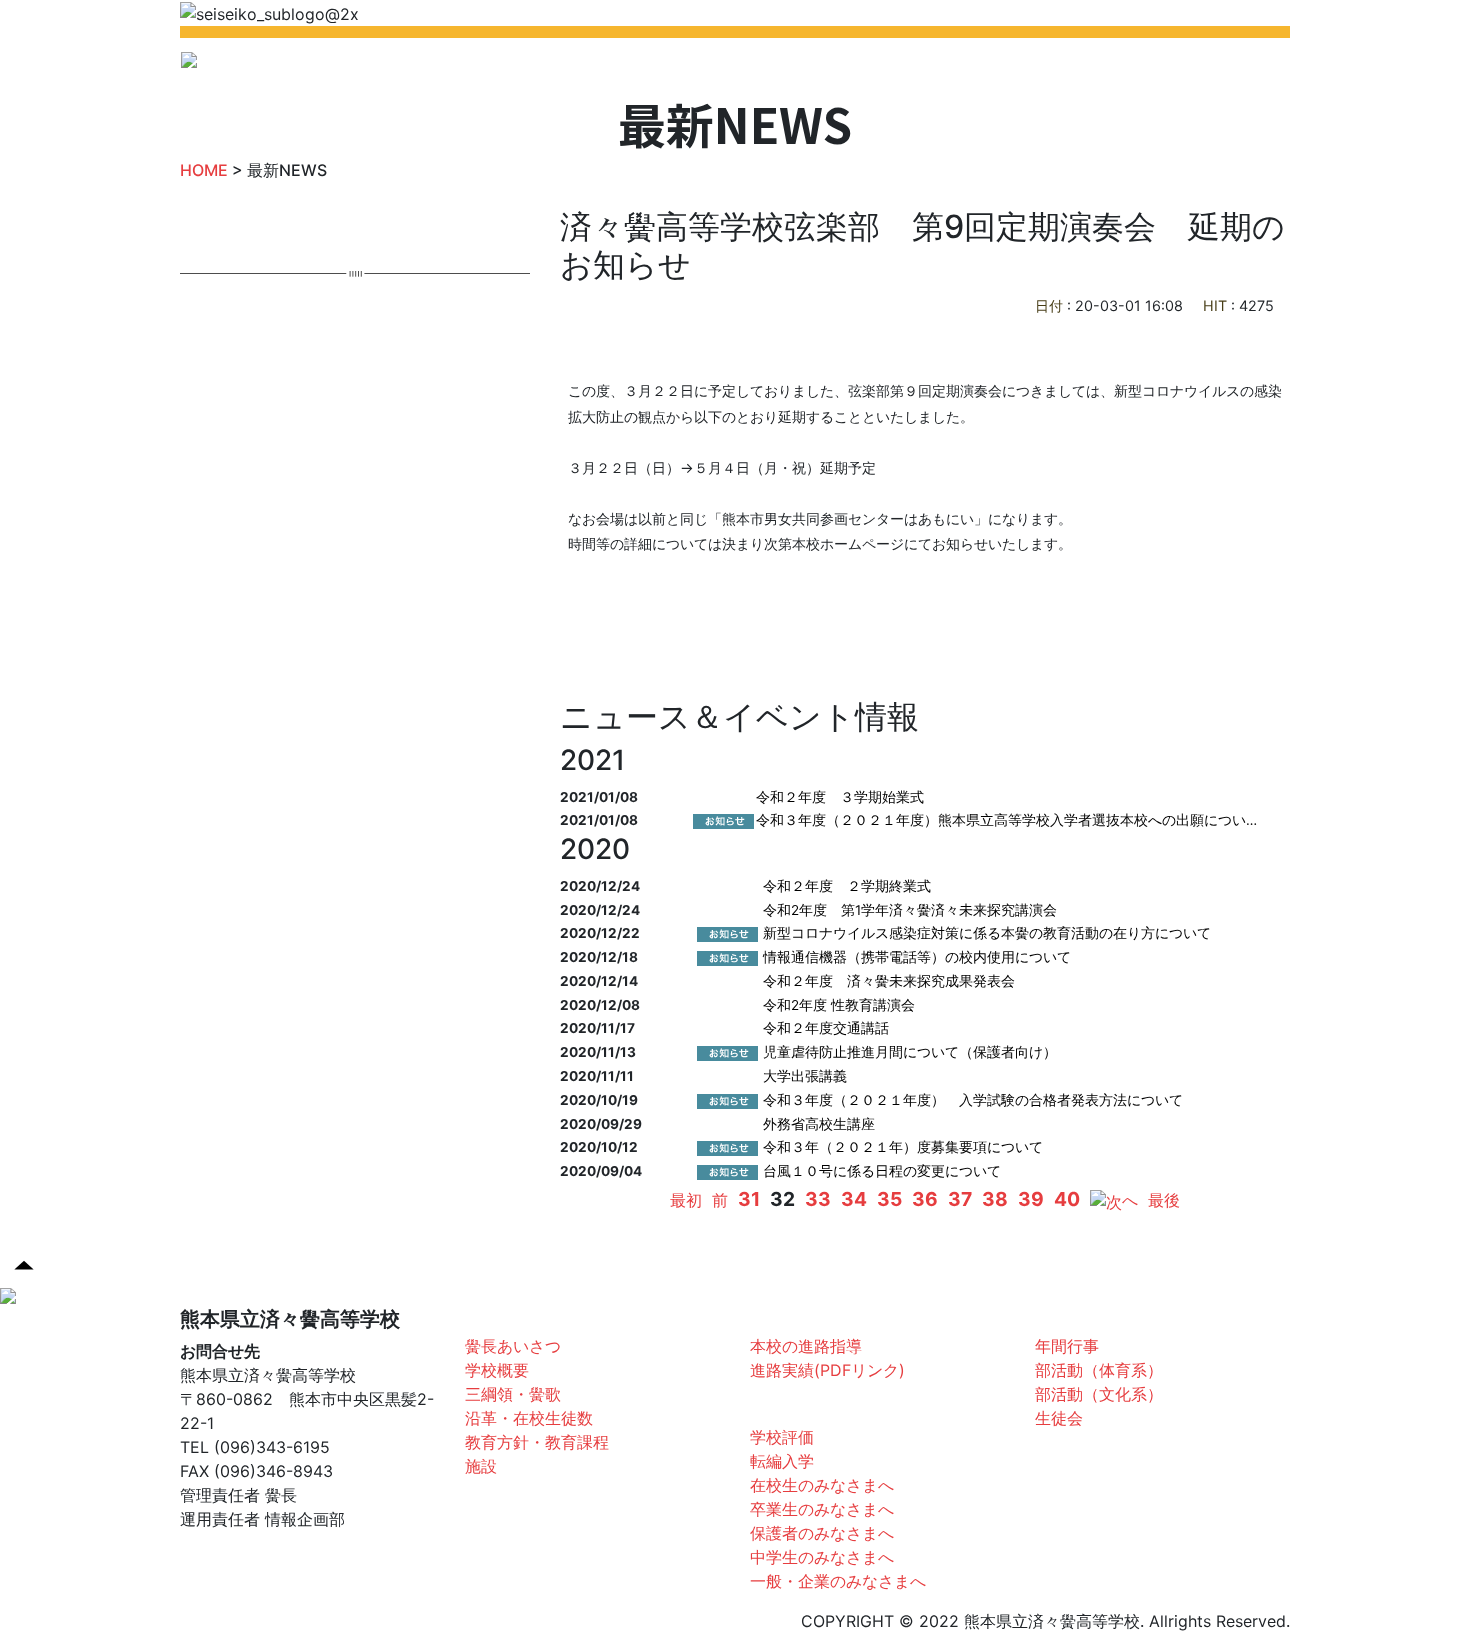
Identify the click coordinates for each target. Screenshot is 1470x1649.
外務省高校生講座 (819, 1124)
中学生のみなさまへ (822, 1557)
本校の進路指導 (806, 1346)
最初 (686, 1200)
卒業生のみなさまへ (822, 1509)
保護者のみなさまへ (822, 1533)
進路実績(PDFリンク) (827, 1370)
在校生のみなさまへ (822, 1485)
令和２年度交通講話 (826, 1028)
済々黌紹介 (509, 1316)
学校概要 (497, 1370)
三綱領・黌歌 (513, 1394)
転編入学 (782, 1461)
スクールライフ (1095, 1316)
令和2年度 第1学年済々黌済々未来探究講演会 (910, 910)
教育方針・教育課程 (537, 1442)
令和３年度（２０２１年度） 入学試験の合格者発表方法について (973, 1100)
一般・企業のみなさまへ (838, 1581)
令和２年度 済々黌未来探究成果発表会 (889, 981)
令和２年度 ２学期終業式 (847, 886)
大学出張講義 (805, 1076)
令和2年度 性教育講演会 (839, 1005)
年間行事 (1067, 1346)
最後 (1164, 1200)
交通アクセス (1233, 66)
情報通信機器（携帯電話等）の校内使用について (917, 957)
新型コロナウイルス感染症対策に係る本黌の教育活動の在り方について (987, 933)
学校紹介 (705, 66)
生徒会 (1059, 1418)
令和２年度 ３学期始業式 (840, 797)
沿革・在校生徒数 (529, 1418)
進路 (770, 1316)
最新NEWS (617, 66)
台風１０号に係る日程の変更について (882, 1171)
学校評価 (782, 1437)
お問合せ (1137, 66)
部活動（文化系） (1099, 1394)
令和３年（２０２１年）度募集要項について (903, 1147)
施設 (481, 1466)
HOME (537, 66)
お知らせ (786, 1407)
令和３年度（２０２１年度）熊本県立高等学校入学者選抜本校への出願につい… (1006, 820)
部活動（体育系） (1099, 1370)
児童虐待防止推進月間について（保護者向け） (910, 1052)
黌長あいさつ (513, 1346)
